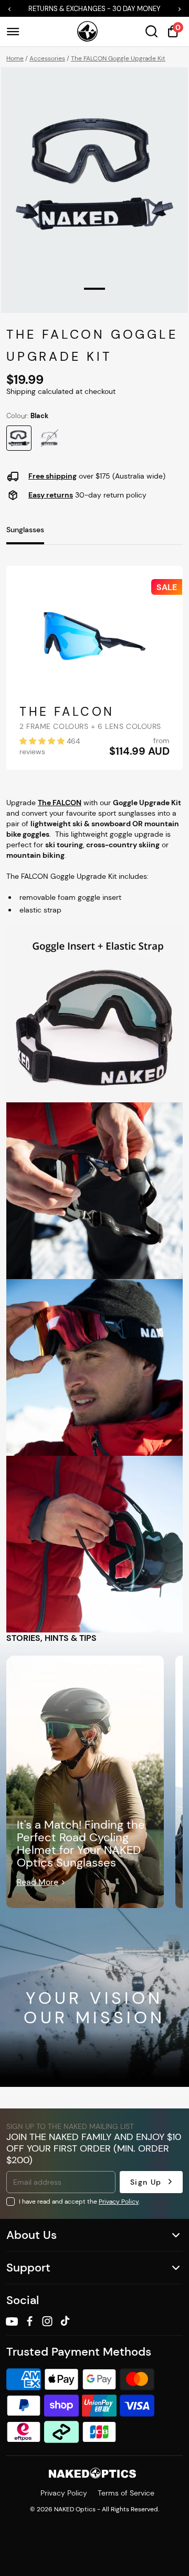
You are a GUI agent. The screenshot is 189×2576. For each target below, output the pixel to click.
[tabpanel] (94, 174)
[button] (12, 9)
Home (15, 58)
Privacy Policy (119, 2201)
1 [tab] (94, 289)
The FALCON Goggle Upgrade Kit (118, 58)
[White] (49, 438)
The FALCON (67, 712)
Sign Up (146, 2182)
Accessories (47, 58)
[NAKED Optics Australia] (87, 32)
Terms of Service (126, 2493)
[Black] (19, 438)
